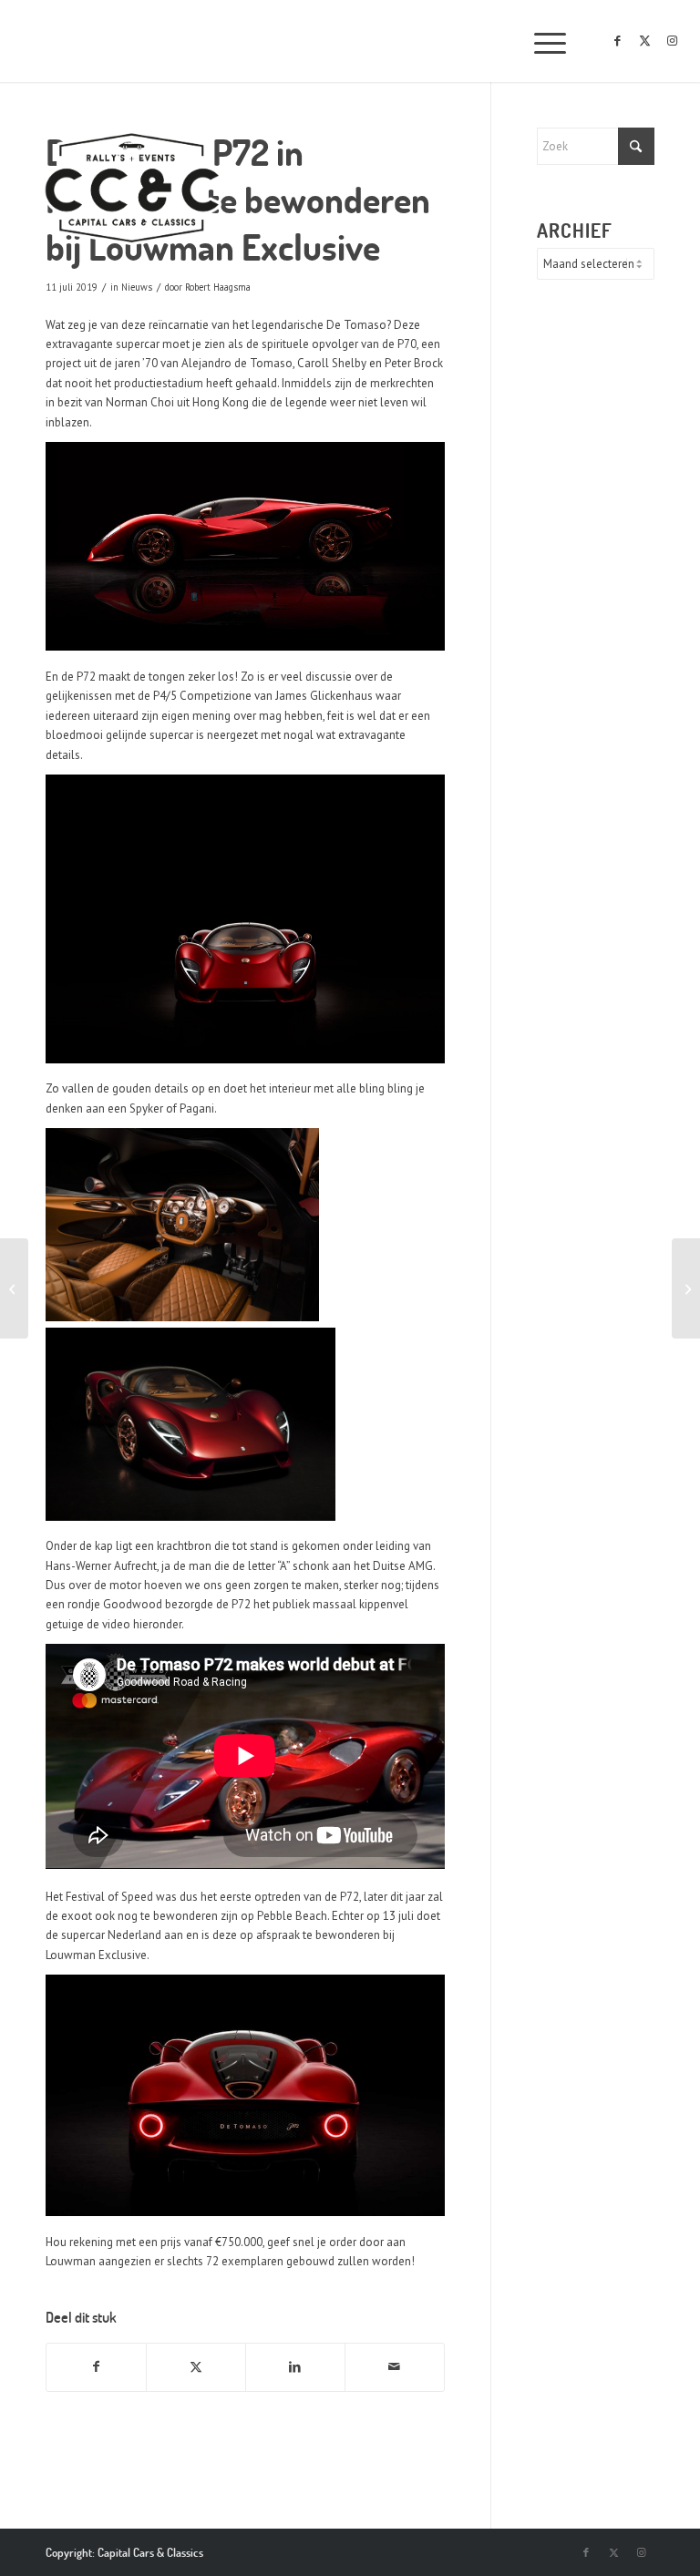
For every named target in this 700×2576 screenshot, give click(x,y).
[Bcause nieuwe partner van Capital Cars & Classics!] (686, 1288)
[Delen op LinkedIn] (295, 2367)
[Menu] (541, 41)
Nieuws (137, 287)
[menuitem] (541, 41)
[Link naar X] (645, 41)
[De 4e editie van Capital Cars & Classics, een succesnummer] (14, 1288)
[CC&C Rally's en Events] (132, 190)
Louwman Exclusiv (93, 1955)
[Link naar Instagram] (673, 41)
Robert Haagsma (218, 287)
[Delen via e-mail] (395, 2367)
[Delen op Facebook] (96, 2367)
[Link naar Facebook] (618, 41)
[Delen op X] (196, 2367)
